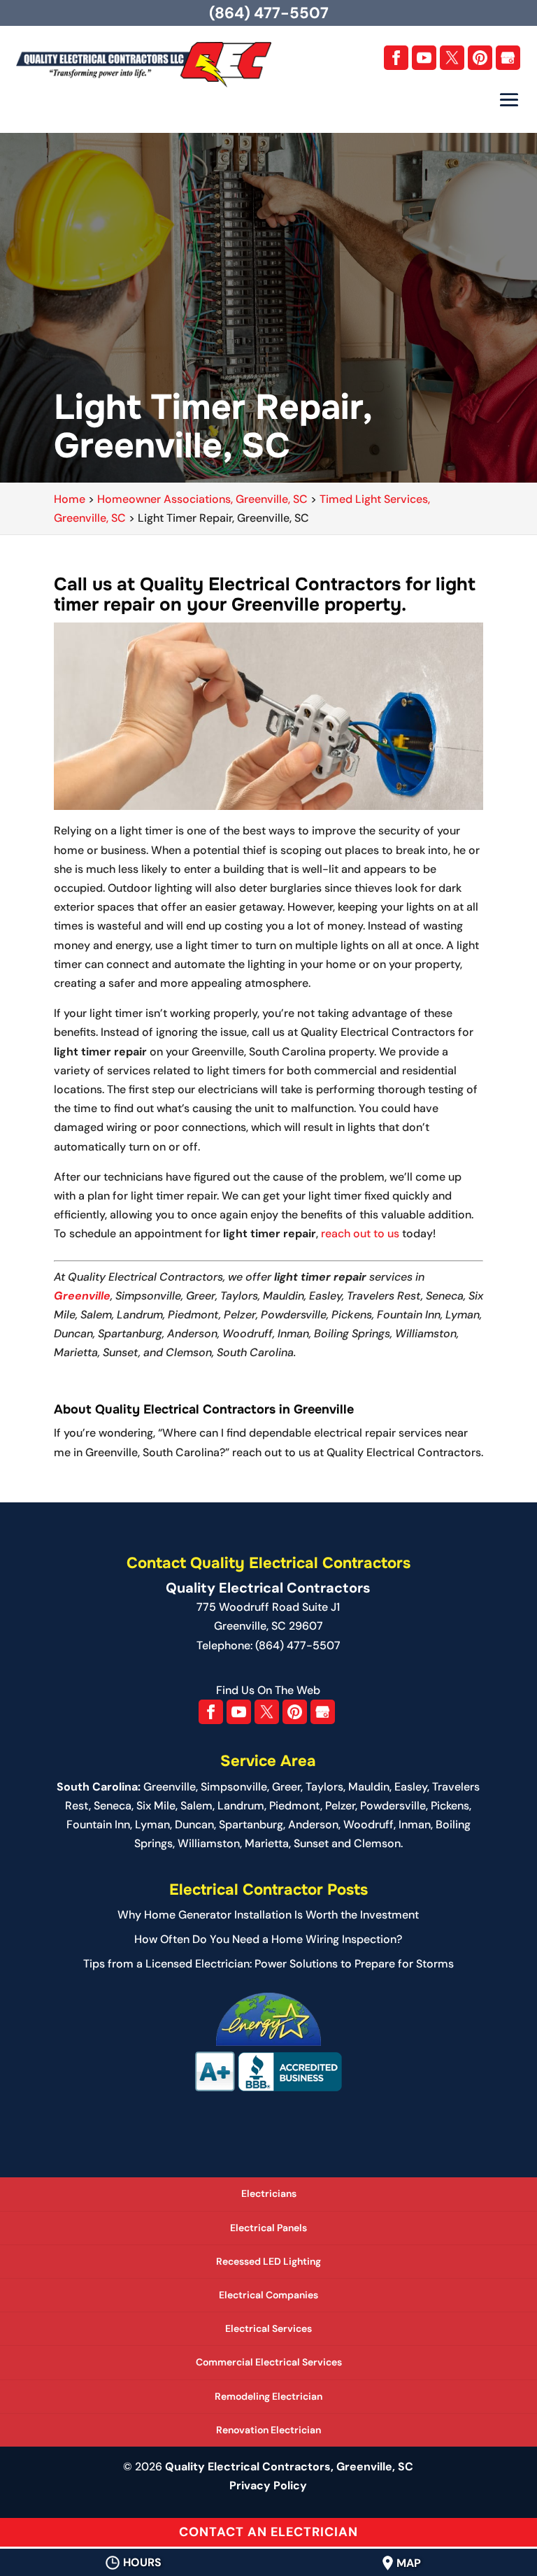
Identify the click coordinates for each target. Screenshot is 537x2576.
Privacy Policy (268, 2485)
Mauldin (369, 1787)
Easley (411, 1787)
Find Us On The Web (268, 1690)
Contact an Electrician (268, 2532)
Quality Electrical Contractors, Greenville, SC (289, 2467)
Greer (286, 1787)
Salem (196, 1806)
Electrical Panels (268, 2228)
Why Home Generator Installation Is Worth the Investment (268, 1915)
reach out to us (360, 1233)
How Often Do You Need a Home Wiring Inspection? (268, 1939)
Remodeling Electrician (268, 2396)
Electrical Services (268, 2328)
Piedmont (295, 1806)
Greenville (82, 1296)
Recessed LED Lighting (268, 2261)
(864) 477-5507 (269, 13)
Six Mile (156, 1806)
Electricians (269, 2193)
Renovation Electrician (268, 2430)
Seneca (113, 1806)
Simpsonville (234, 1787)
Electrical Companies (268, 2295)
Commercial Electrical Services (269, 2362)
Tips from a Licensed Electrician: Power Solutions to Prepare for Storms (268, 1964)
